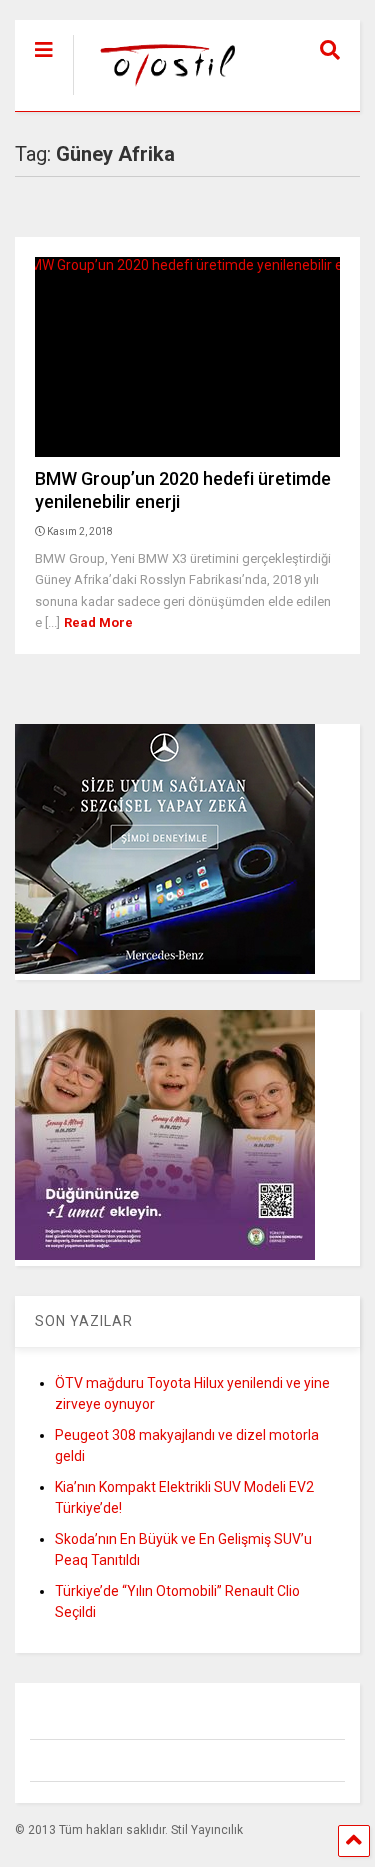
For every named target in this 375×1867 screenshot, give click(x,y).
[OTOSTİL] (158, 96)
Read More (98, 622)
